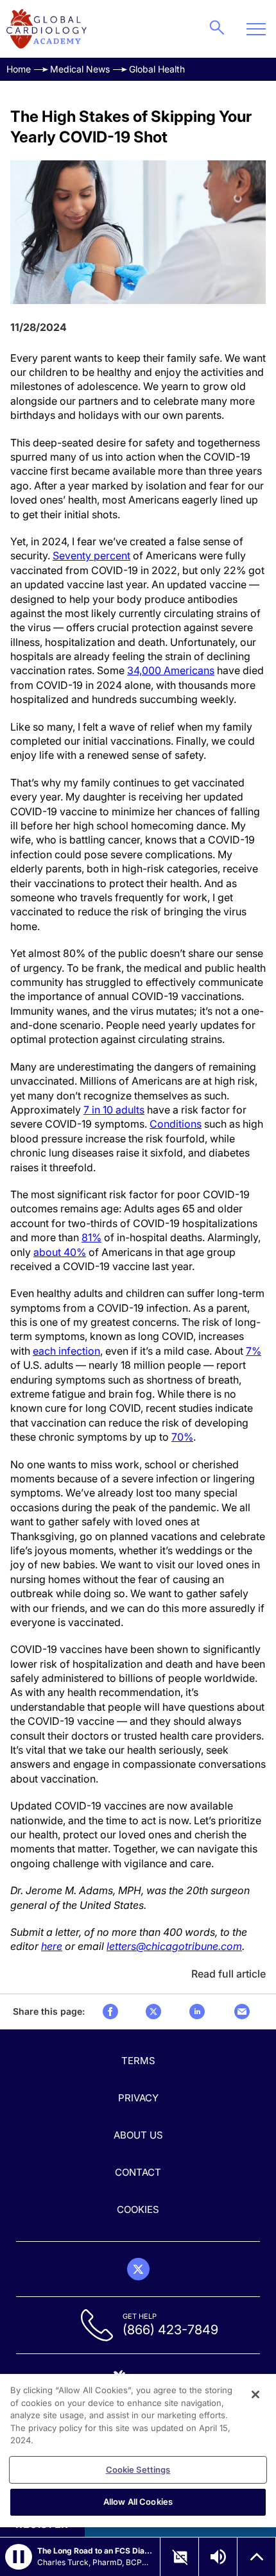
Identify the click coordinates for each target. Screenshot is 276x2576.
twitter (153, 2012)
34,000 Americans (171, 670)
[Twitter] (138, 2269)
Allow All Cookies (138, 2502)
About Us (138, 2135)
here (52, 1946)
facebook (110, 2012)
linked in (197, 2012)
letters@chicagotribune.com (174, 1946)
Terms (138, 2061)
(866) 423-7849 (170, 2330)
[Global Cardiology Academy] (47, 29)
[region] (138, 2451)
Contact (138, 2172)
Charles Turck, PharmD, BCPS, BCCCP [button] (95, 2562)
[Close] (255, 2394)
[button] (19, 2557)
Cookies (138, 2209)
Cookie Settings (138, 2470)
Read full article (229, 1974)
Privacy (138, 2098)
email (242, 2012)
